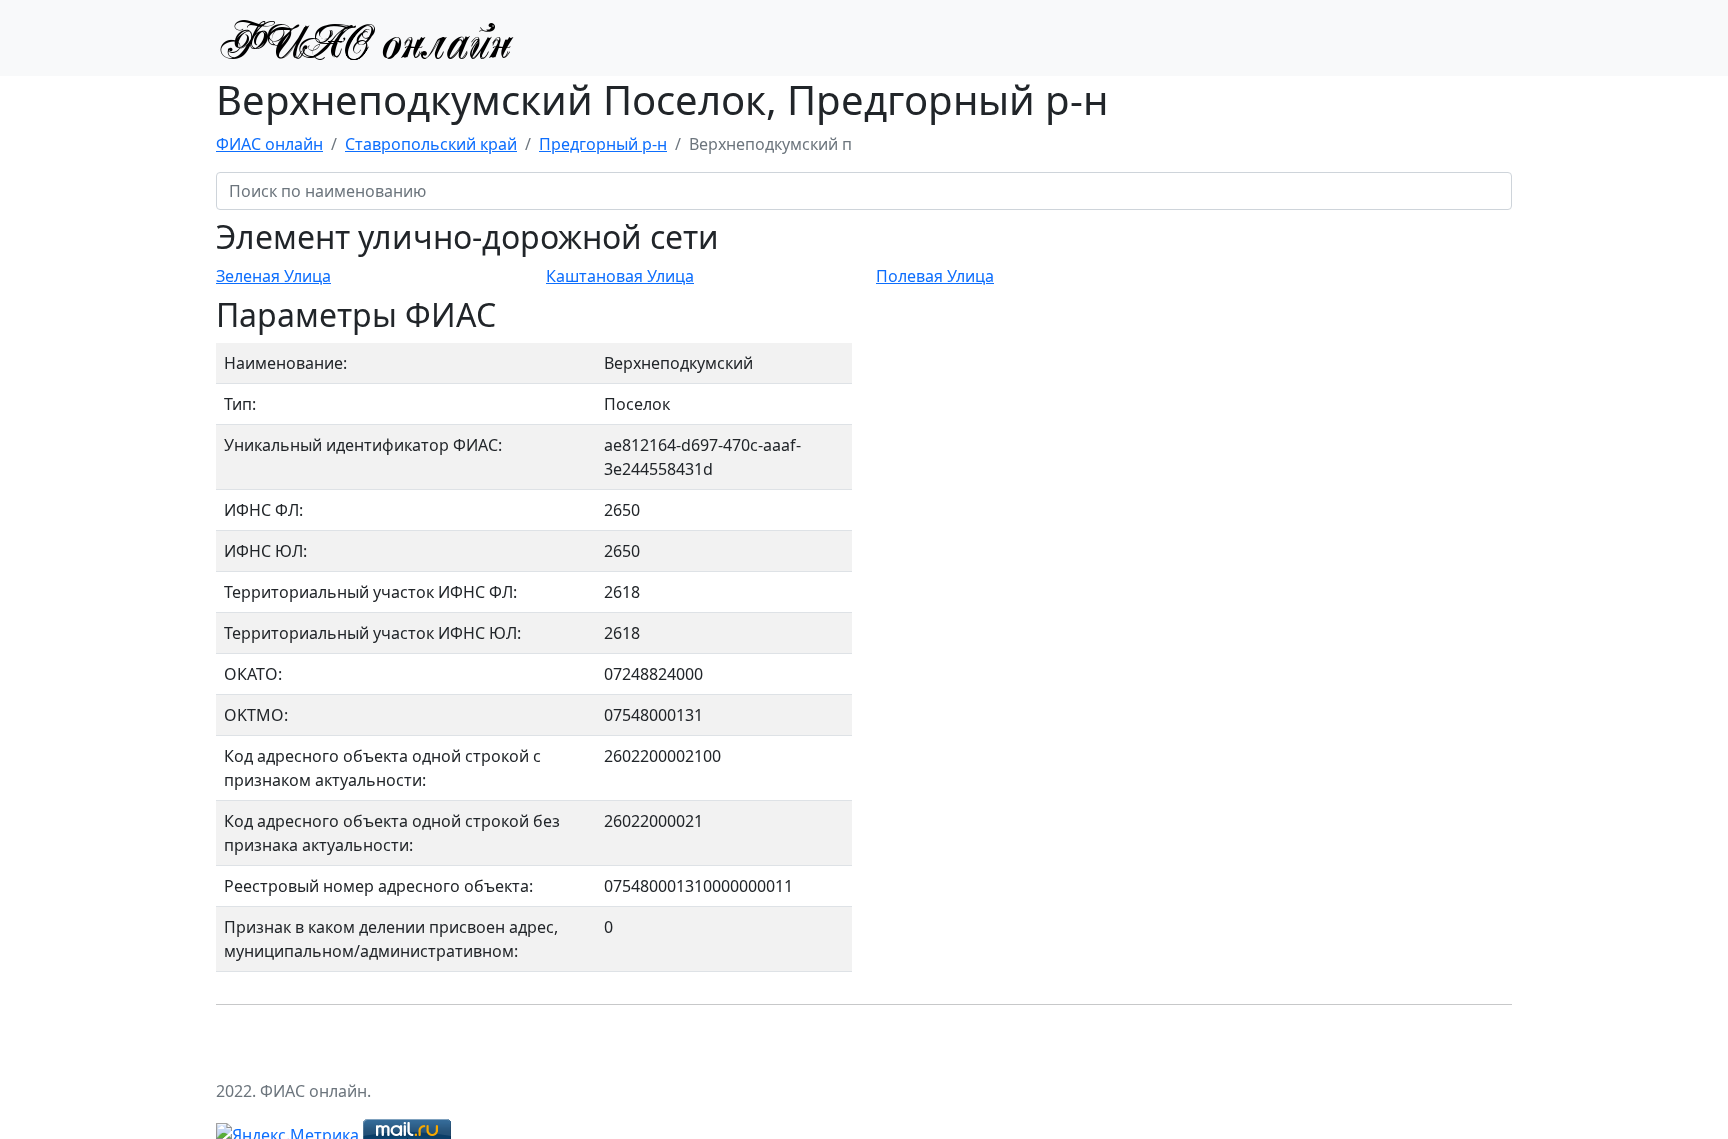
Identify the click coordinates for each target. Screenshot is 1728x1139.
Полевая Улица (935, 276)
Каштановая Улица (620, 276)
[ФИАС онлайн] (366, 38)
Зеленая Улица (273, 276)
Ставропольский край (431, 144)
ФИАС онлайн (269, 144)
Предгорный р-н (603, 144)
